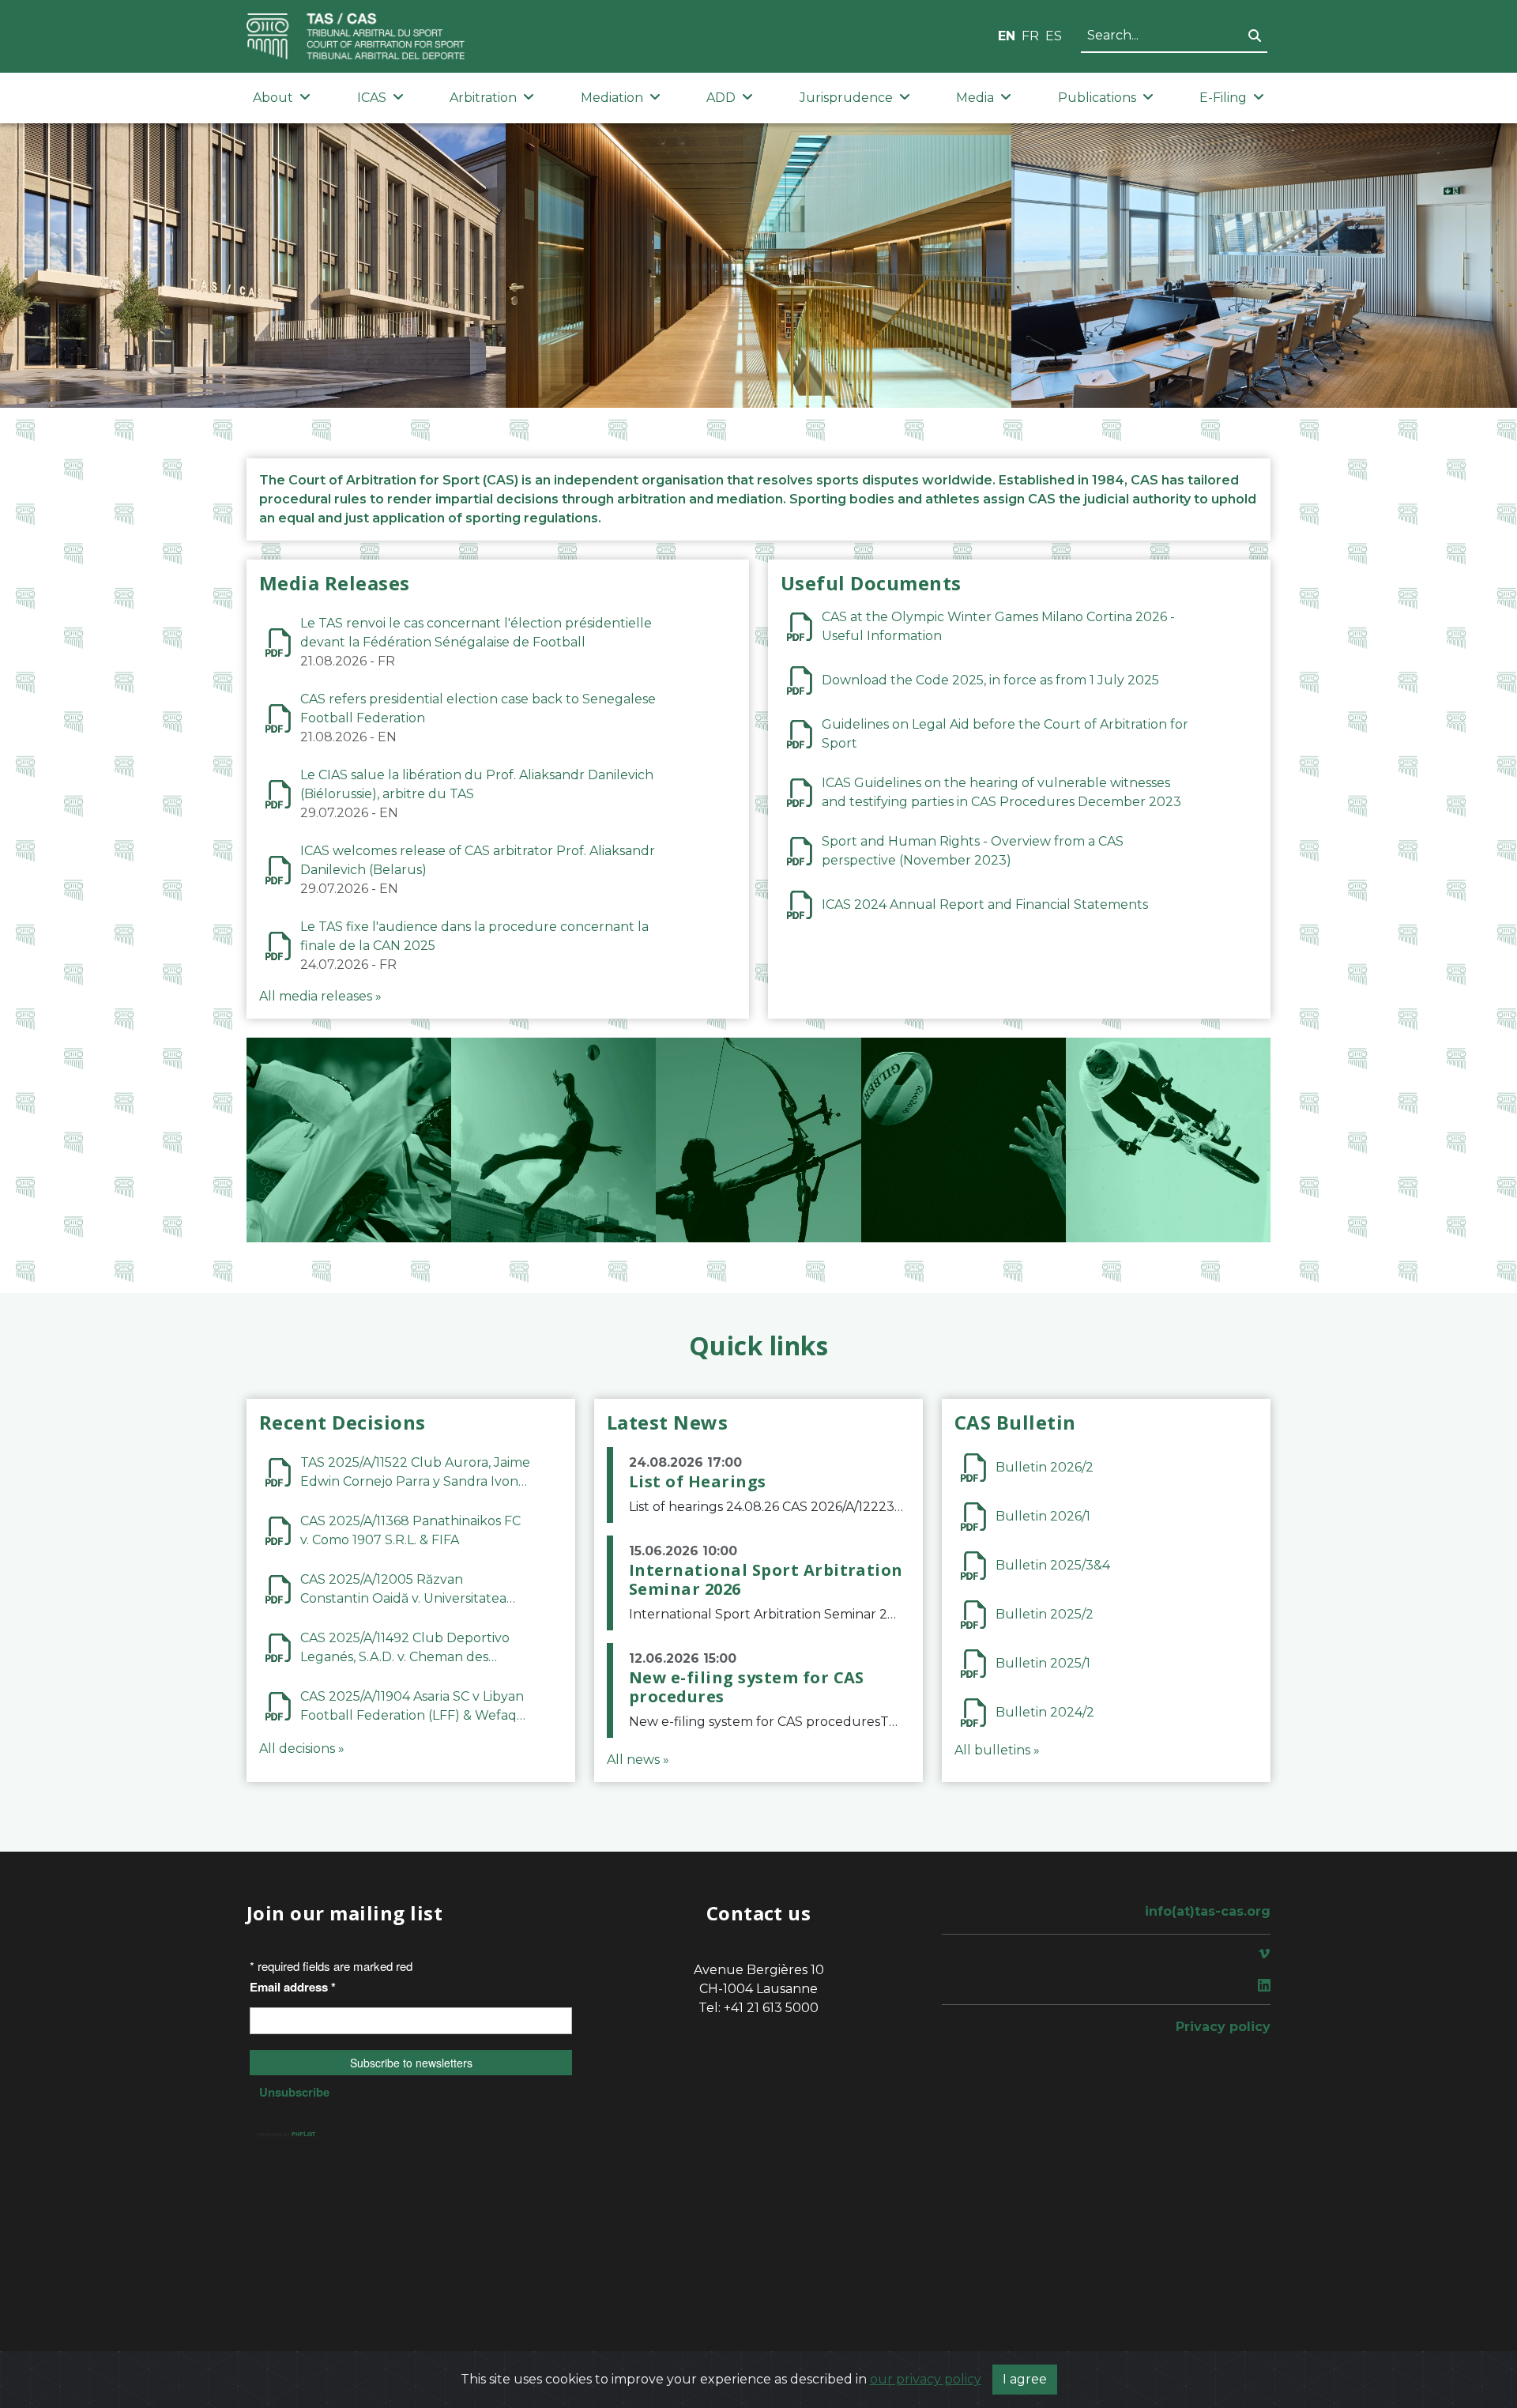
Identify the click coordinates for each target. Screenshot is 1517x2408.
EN (1007, 36)
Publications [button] (1097, 98)
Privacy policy (1223, 2027)
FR (1030, 36)
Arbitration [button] (483, 98)
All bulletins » (997, 1750)
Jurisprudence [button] (846, 98)
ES (1054, 36)
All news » (638, 1760)
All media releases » (320, 996)
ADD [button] (721, 98)
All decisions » (302, 1749)
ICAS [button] (372, 98)
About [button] (273, 98)
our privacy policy (926, 2379)
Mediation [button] (612, 98)
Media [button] (975, 98)
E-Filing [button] (1223, 98)
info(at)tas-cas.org (1208, 1911)
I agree (1025, 2379)
